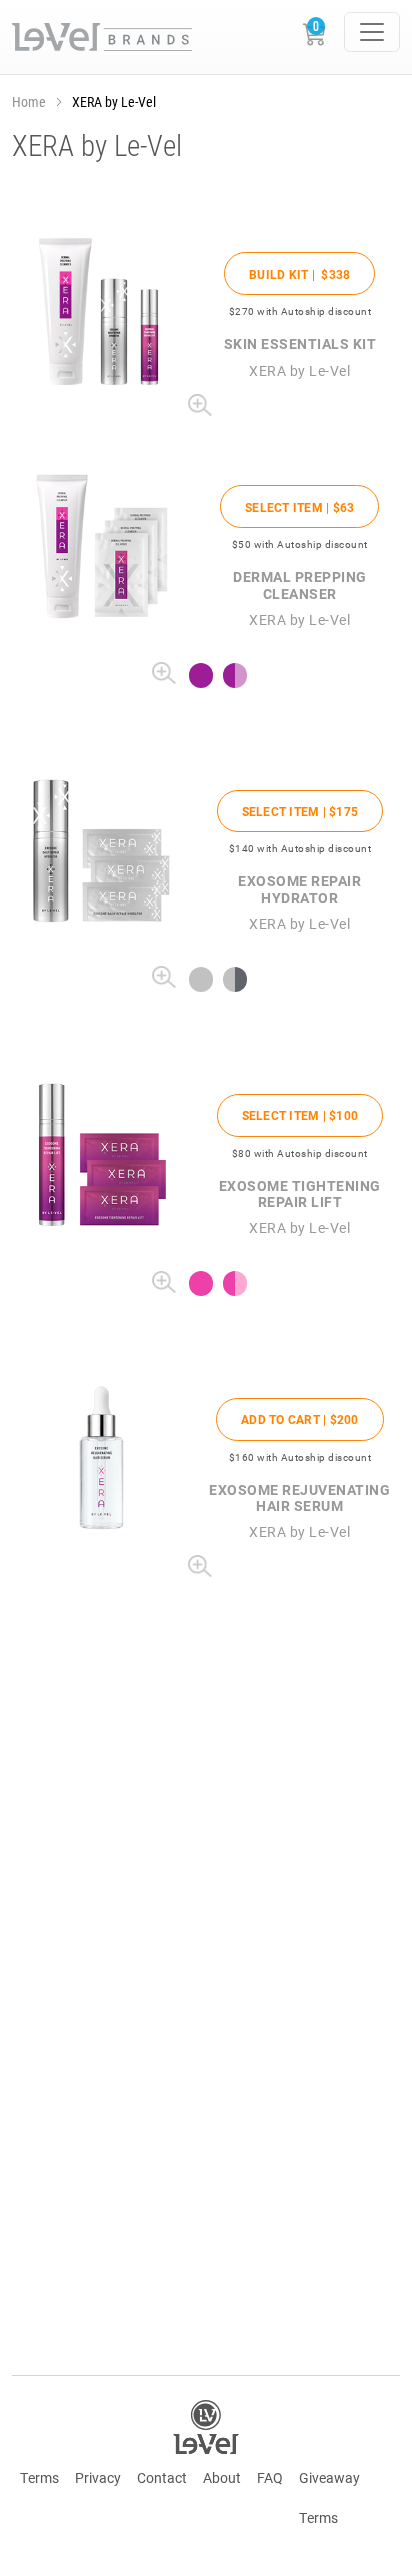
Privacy (98, 2477)
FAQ (270, 2477)
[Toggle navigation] (372, 32)
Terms (39, 2477)
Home (29, 101)
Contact (162, 2477)
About (222, 2477)
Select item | (299, 507)
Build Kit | (299, 274)
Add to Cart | (300, 1419)
